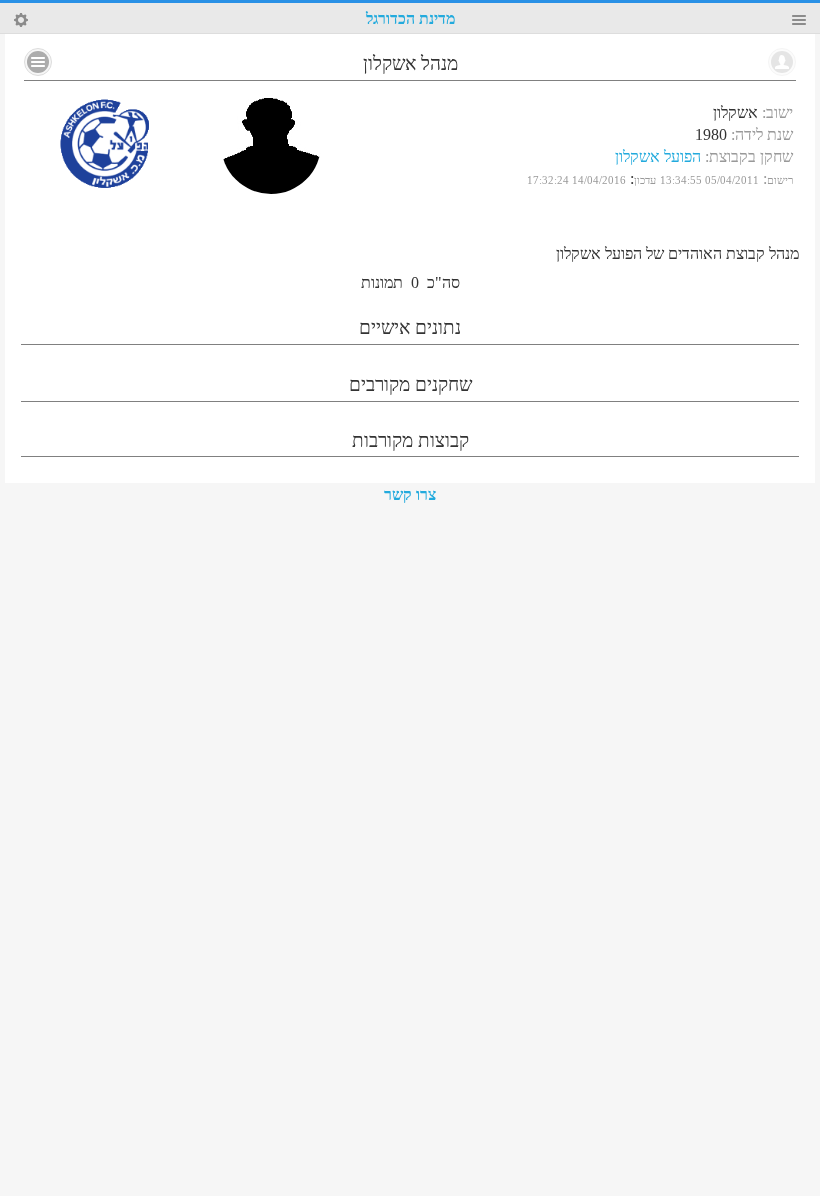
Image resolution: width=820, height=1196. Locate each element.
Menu (799, 20)
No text (38, 62)
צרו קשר (410, 494)
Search (21, 20)
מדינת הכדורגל (410, 18)
